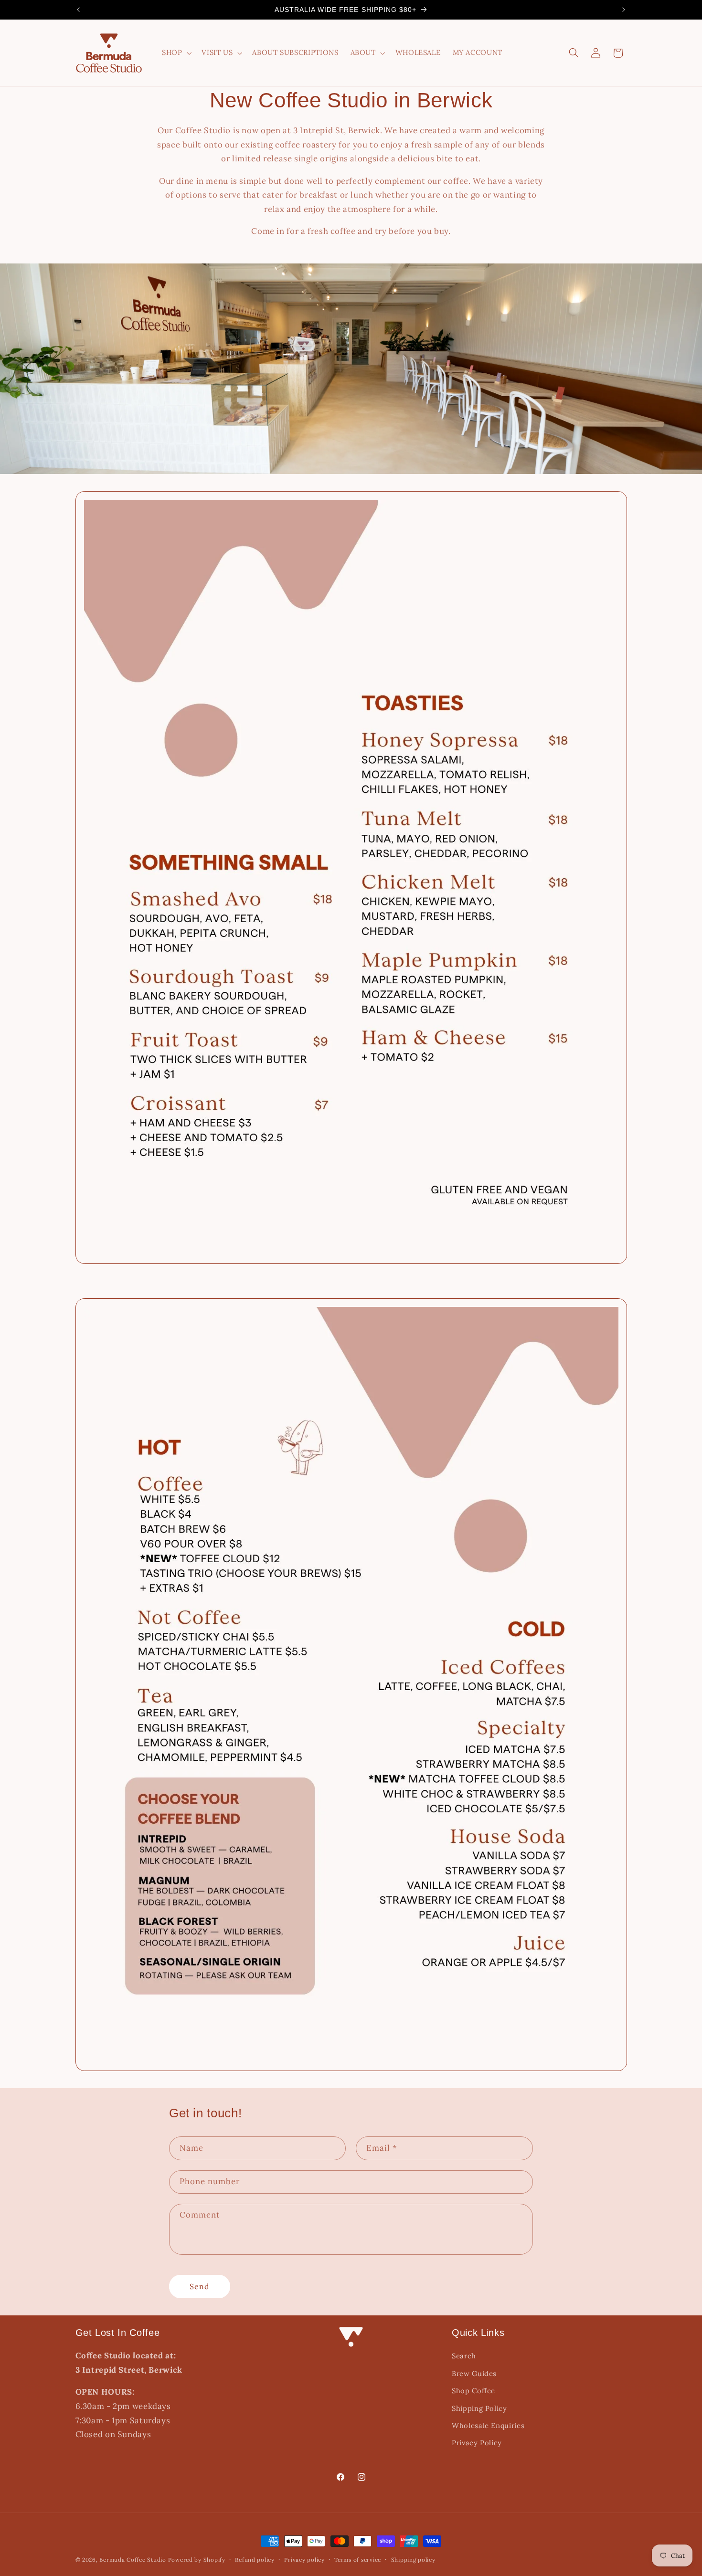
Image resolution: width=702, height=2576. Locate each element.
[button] (175, 53)
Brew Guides (474, 2373)
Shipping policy (413, 2560)
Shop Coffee (473, 2391)
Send (199, 2286)
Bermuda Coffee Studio (133, 2560)
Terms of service (358, 2560)
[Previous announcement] (78, 10)
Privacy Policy (477, 2443)
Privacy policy (304, 2560)
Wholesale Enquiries (488, 2425)
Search (464, 2356)
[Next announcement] (624, 10)
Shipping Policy (479, 2408)
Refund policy (255, 2560)
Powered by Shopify (197, 2560)
